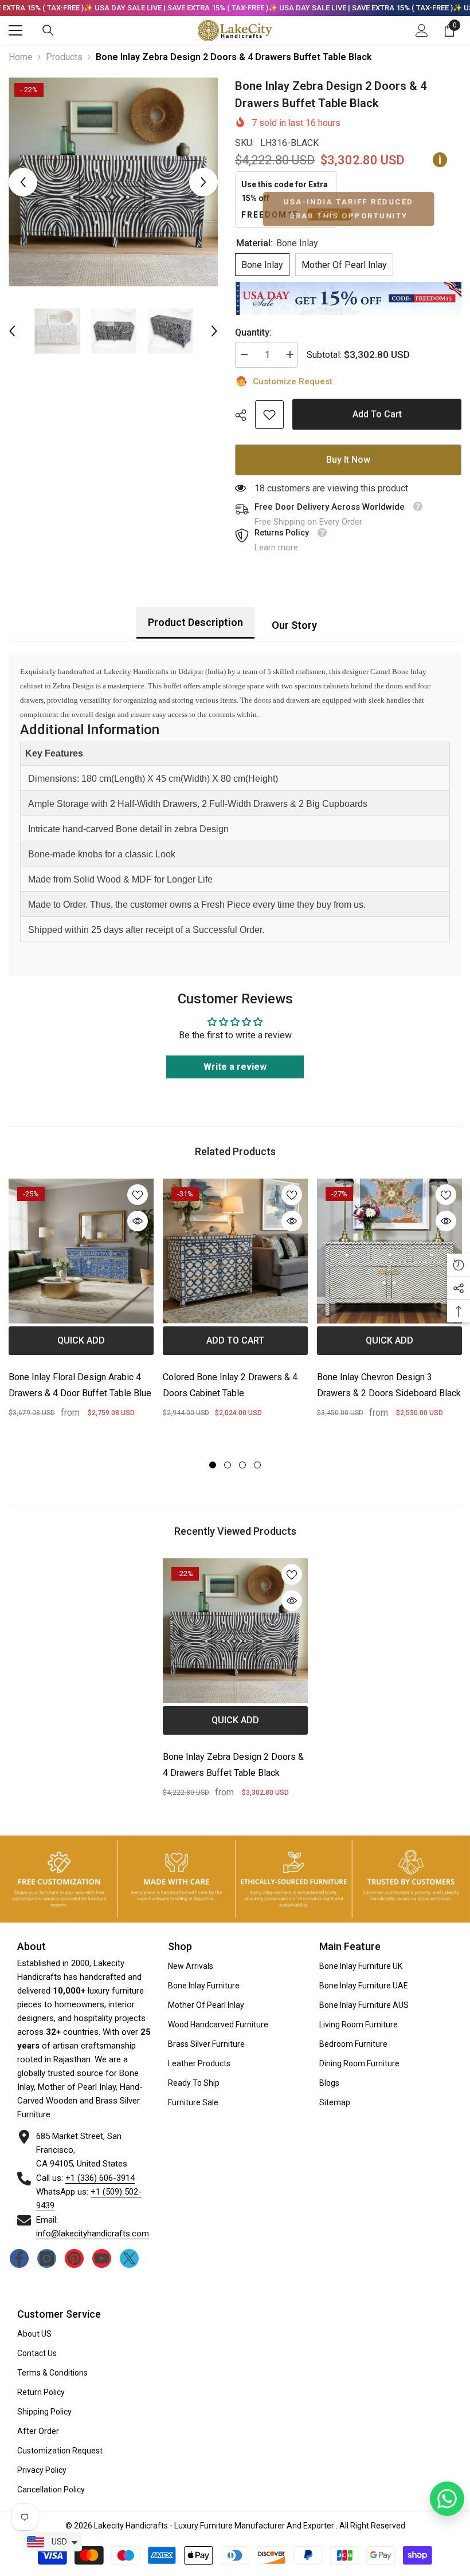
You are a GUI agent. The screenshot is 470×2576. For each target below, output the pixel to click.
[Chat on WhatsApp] (447, 2499)
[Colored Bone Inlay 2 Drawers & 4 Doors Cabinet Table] (235, 1251)
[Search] (48, 30)
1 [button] (213, 1465)
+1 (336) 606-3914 (100, 2178)
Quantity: (253, 332)
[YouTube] (102, 2258)
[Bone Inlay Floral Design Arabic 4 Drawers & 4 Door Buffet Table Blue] (81, 1251)
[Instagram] (47, 2258)
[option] (113, 182)
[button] (23, 182)
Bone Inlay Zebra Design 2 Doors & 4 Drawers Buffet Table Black (233, 1765)
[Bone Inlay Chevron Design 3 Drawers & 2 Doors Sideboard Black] (389, 1251)
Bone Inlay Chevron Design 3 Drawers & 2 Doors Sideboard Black (389, 1385)
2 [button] (228, 1465)
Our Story (294, 625)
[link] (269, 415)
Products (64, 57)
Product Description (195, 622)
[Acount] (422, 30)
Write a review (235, 1067)
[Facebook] (19, 2258)
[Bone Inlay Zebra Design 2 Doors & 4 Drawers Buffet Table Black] (235, 1631)
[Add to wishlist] (138, 1195)
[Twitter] (129, 2258)
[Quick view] (138, 1221)
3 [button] (242, 1465)
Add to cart (377, 413)
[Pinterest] (74, 2258)
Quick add (81, 1340)
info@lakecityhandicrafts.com (93, 2234)
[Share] (245, 415)
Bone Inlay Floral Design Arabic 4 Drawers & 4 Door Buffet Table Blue (80, 1385)
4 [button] (257, 1465)
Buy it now (348, 460)
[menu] (15, 30)
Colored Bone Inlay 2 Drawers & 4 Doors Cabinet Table (230, 1385)
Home (21, 57)
